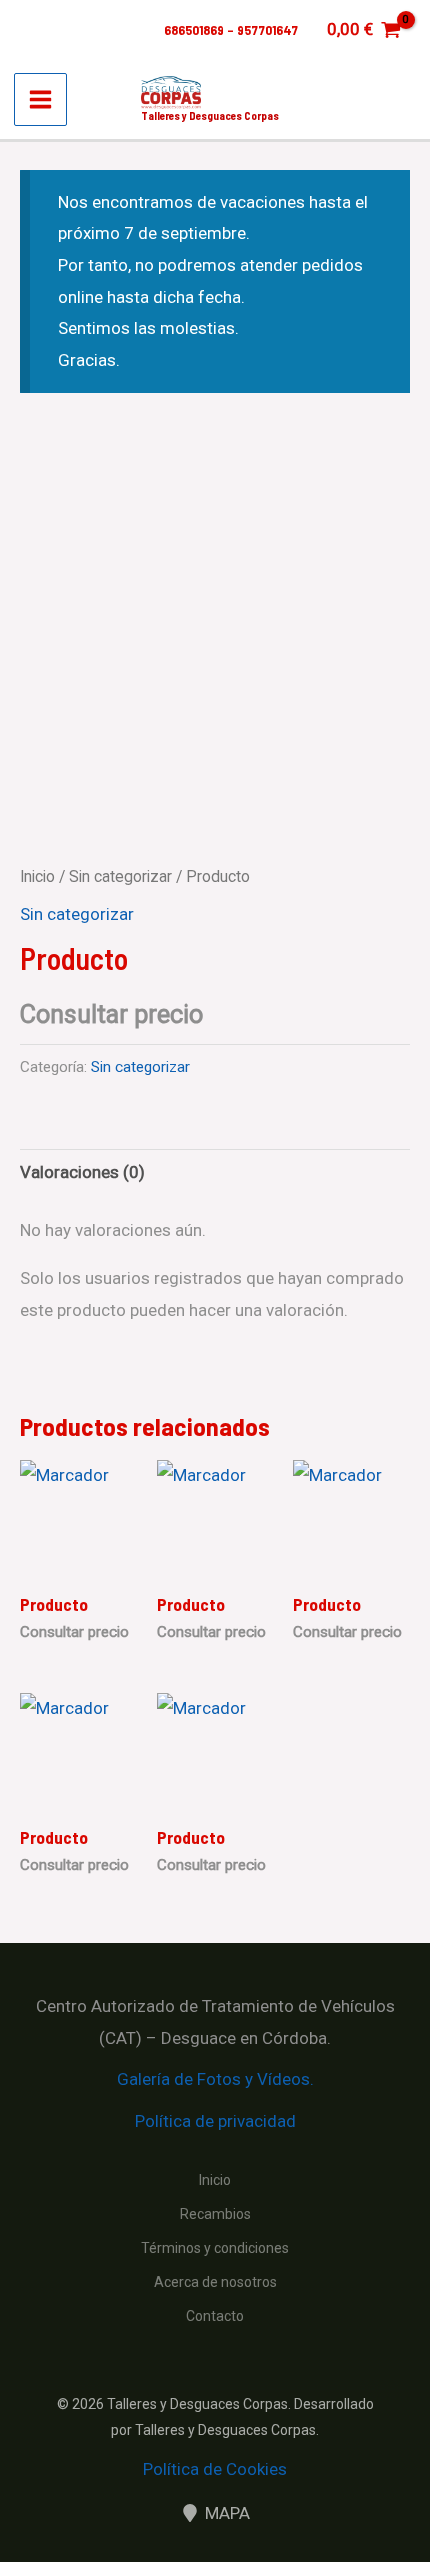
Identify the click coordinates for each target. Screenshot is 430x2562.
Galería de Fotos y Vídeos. (215, 2079)
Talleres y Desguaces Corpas (210, 115)
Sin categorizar (120, 876)
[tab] (215, 1173)
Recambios (215, 2214)
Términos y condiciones (215, 2248)
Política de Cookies (215, 2469)
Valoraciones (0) (82, 1172)
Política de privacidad (215, 2121)
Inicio (37, 876)
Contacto (215, 2316)
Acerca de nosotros (215, 2282)
